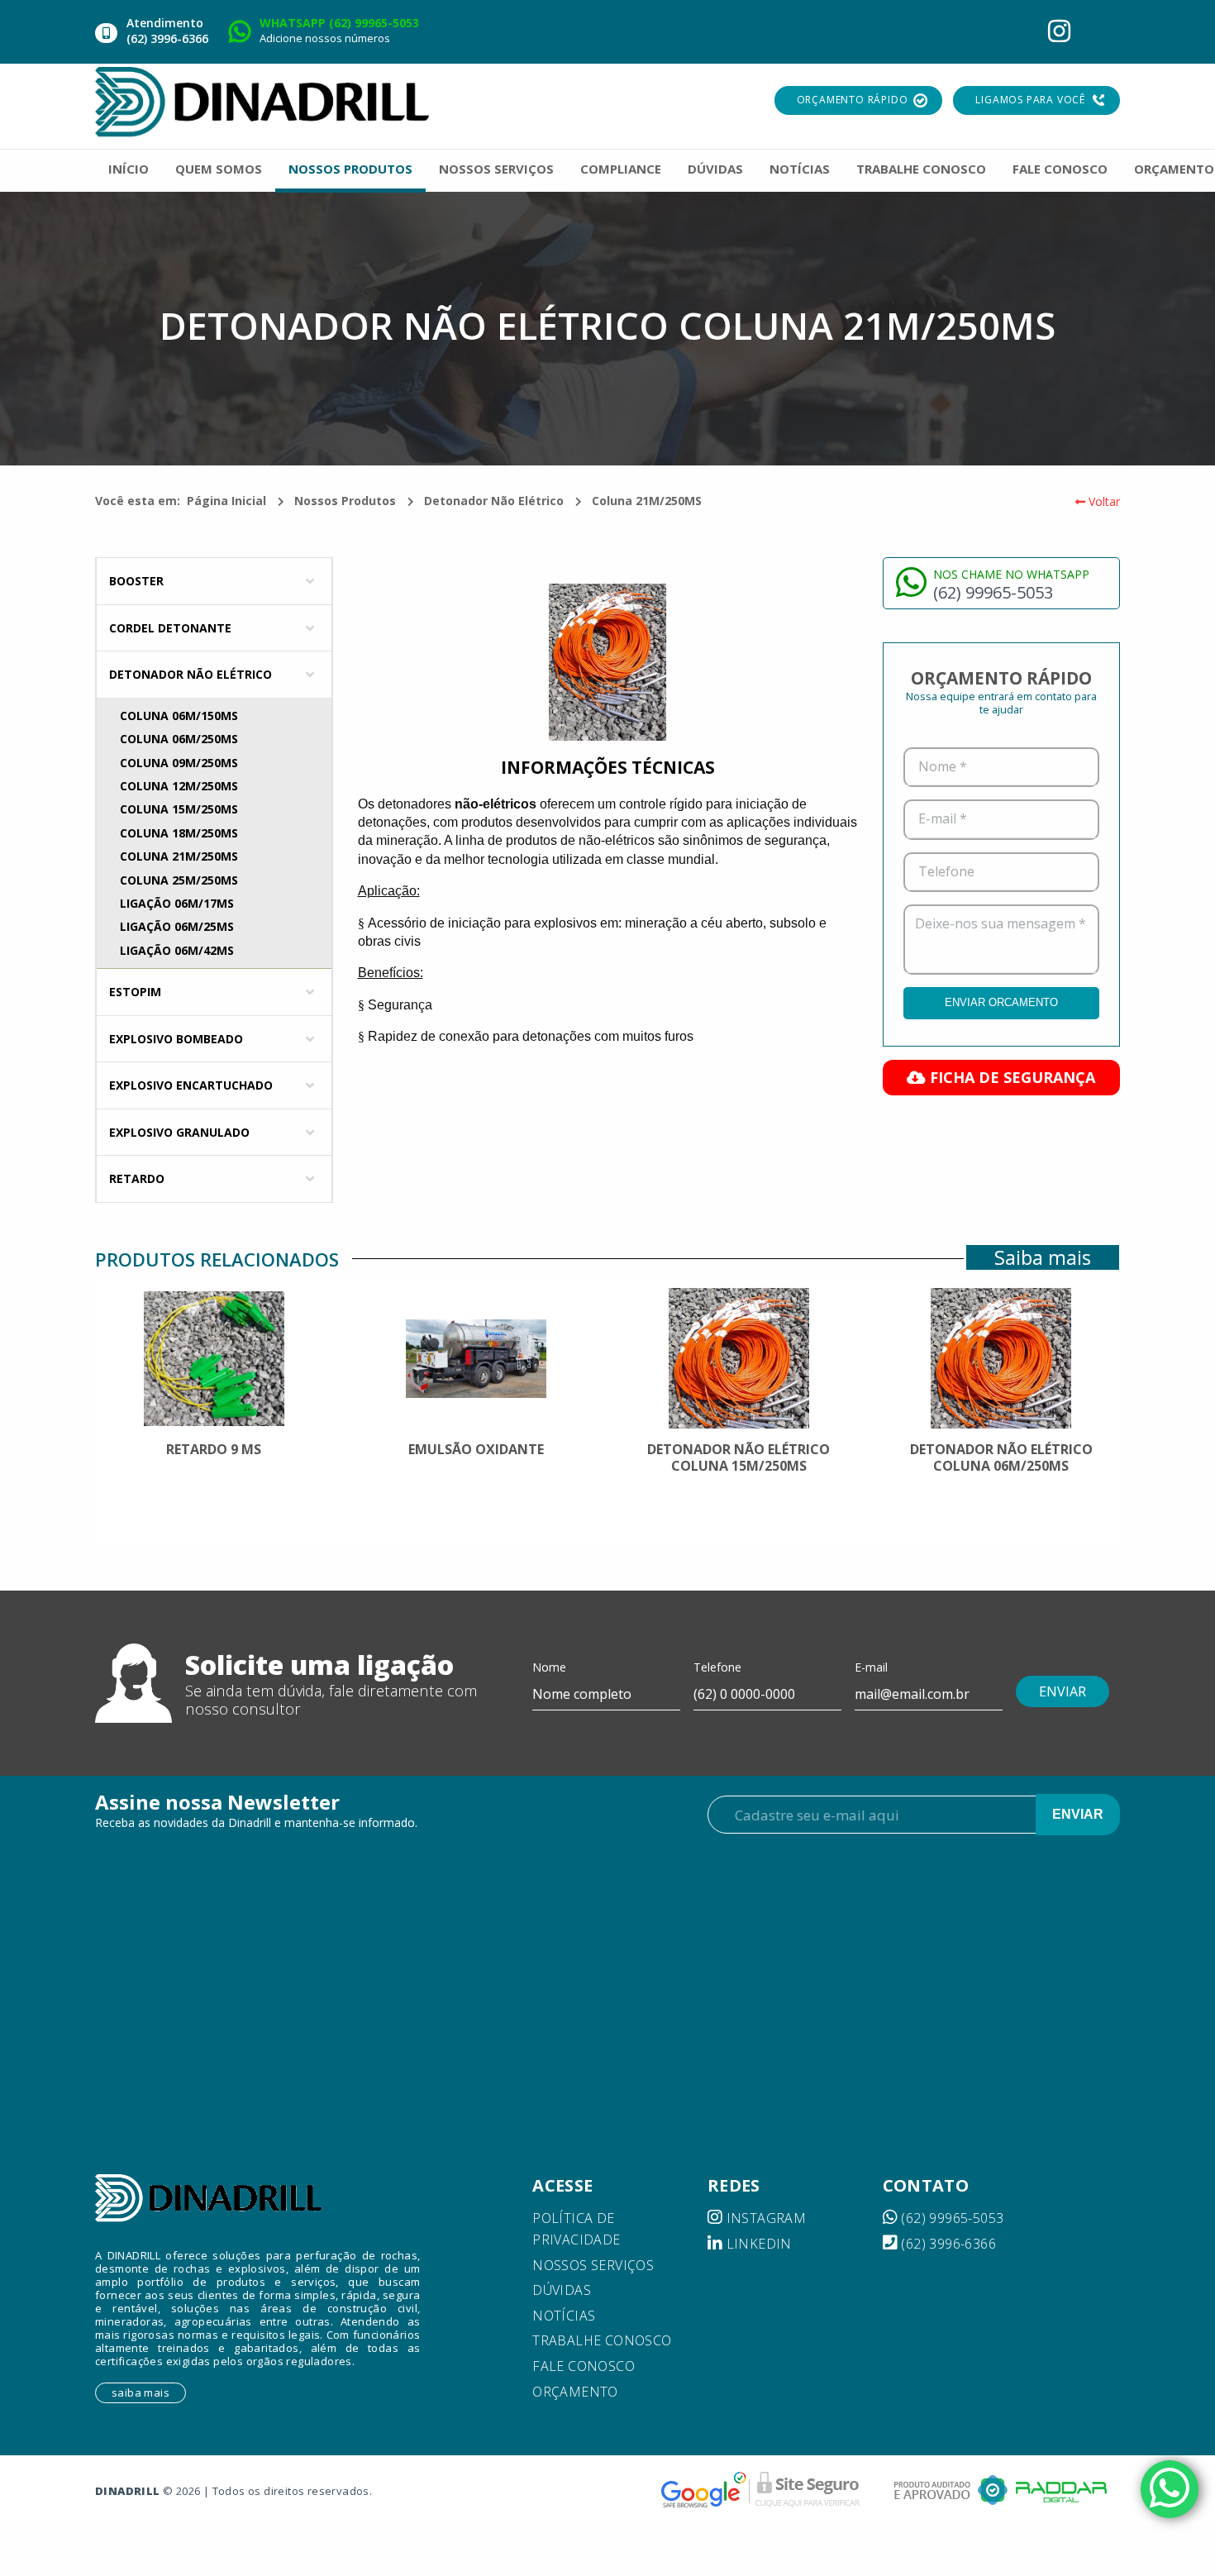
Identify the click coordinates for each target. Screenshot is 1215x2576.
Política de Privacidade (576, 2229)
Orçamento (575, 2392)
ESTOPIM (135, 992)
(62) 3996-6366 (947, 2244)
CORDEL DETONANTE (170, 628)
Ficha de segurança (1010, 1077)
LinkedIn (757, 2244)
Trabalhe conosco (602, 2340)
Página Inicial (226, 501)
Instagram (764, 2218)
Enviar (1078, 1814)
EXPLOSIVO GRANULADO (179, 1132)
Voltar (1103, 501)
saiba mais (141, 2392)
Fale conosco (584, 2366)
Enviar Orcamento (1001, 1002)
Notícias (564, 2316)
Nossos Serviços (593, 2265)
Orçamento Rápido (853, 100)
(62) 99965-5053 (951, 2218)
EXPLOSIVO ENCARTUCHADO (191, 1085)
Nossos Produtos (345, 501)
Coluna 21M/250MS (647, 501)
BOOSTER (136, 581)
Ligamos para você (1030, 100)
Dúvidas (562, 2290)
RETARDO (137, 1178)
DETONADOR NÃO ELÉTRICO (191, 674)
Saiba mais (1043, 1257)
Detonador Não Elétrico (494, 501)
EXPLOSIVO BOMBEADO (176, 1039)
